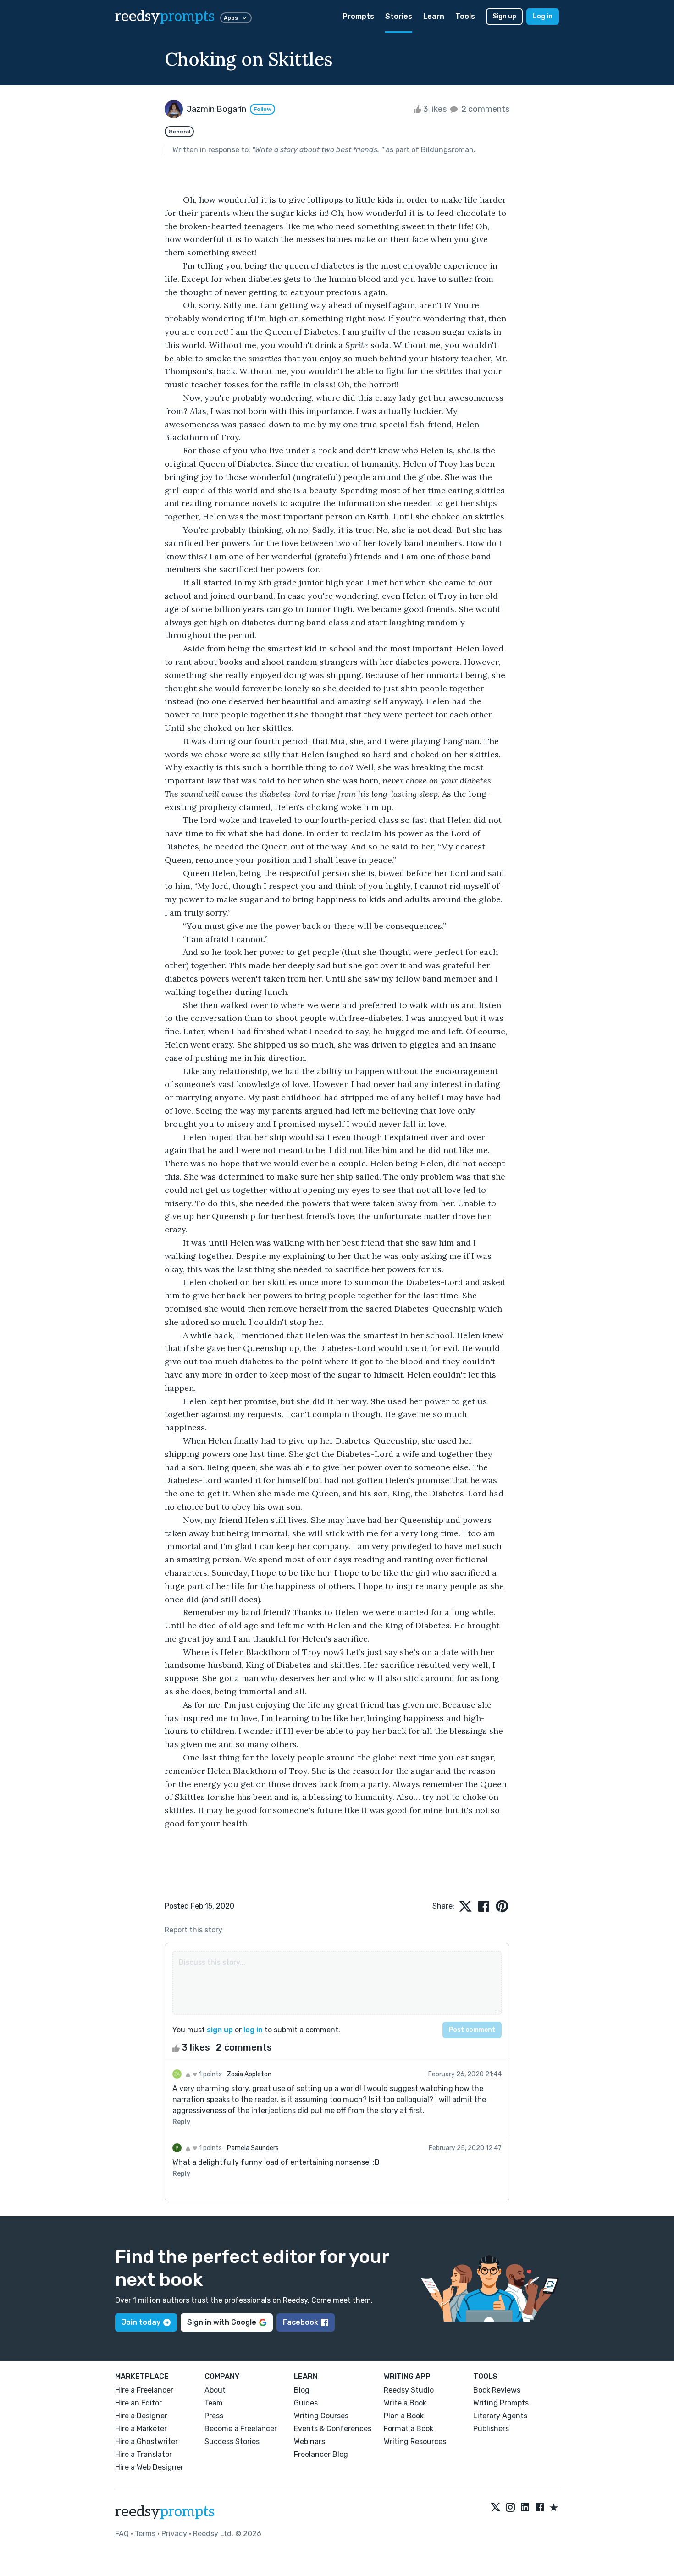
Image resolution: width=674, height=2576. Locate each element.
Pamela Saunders (253, 2148)
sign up (220, 2030)
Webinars (309, 2441)
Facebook (301, 2322)
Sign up (504, 16)
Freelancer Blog (321, 2454)
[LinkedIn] (525, 2508)
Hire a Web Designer (149, 2467)
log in (253, 2030)
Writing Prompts (501, 2403)
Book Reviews (497, 2390)
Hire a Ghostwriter (146, 2441)
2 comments (484, 109)
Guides (306, 2403)
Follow (262, 109)
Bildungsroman (447, 150)
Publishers (491, 2429)
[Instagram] (510, 2508)
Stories (399, 16)
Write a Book (405, 2403)
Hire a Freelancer (144, 2390)
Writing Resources (415, 2441)
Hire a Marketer (141, 2429)
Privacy (174, 2534)
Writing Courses (321, 2416)
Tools (465, 16)
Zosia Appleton (249, 2074)
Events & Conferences (333, 2429)
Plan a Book (404, 2416)
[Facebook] (540, 2508)
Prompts (358, 16)
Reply (181, 2122)
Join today (141, 2322)
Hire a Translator (144, 2454)
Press (214, 2416)
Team (214, 2403)
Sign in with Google (222, 2322)
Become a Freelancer (241, 2429)
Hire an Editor (138, 2403)
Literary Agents (500, 2416)
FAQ (122, 2534)
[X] (496, 2508)
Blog (302, 2390)
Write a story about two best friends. (318, 150)
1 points (210, 2074)
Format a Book (409, 2429)
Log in (543, 16)
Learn (434, 16)
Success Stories (232, 2441)
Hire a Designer (141, 2416)
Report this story (193, 1930)
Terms (145, 2534)
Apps (231, 18)
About (215, 2390)
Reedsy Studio (409, 2390)
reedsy (165, 17)
